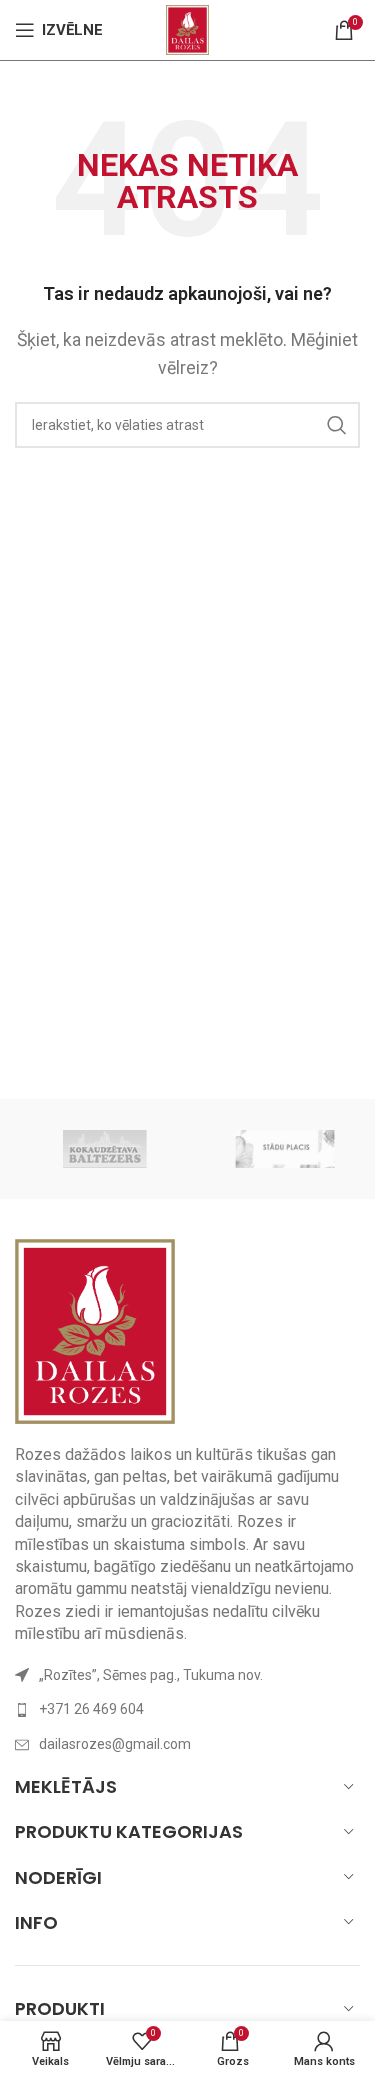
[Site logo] (187, 28)
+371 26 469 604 (91, 1709)
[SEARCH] (337, 425)
